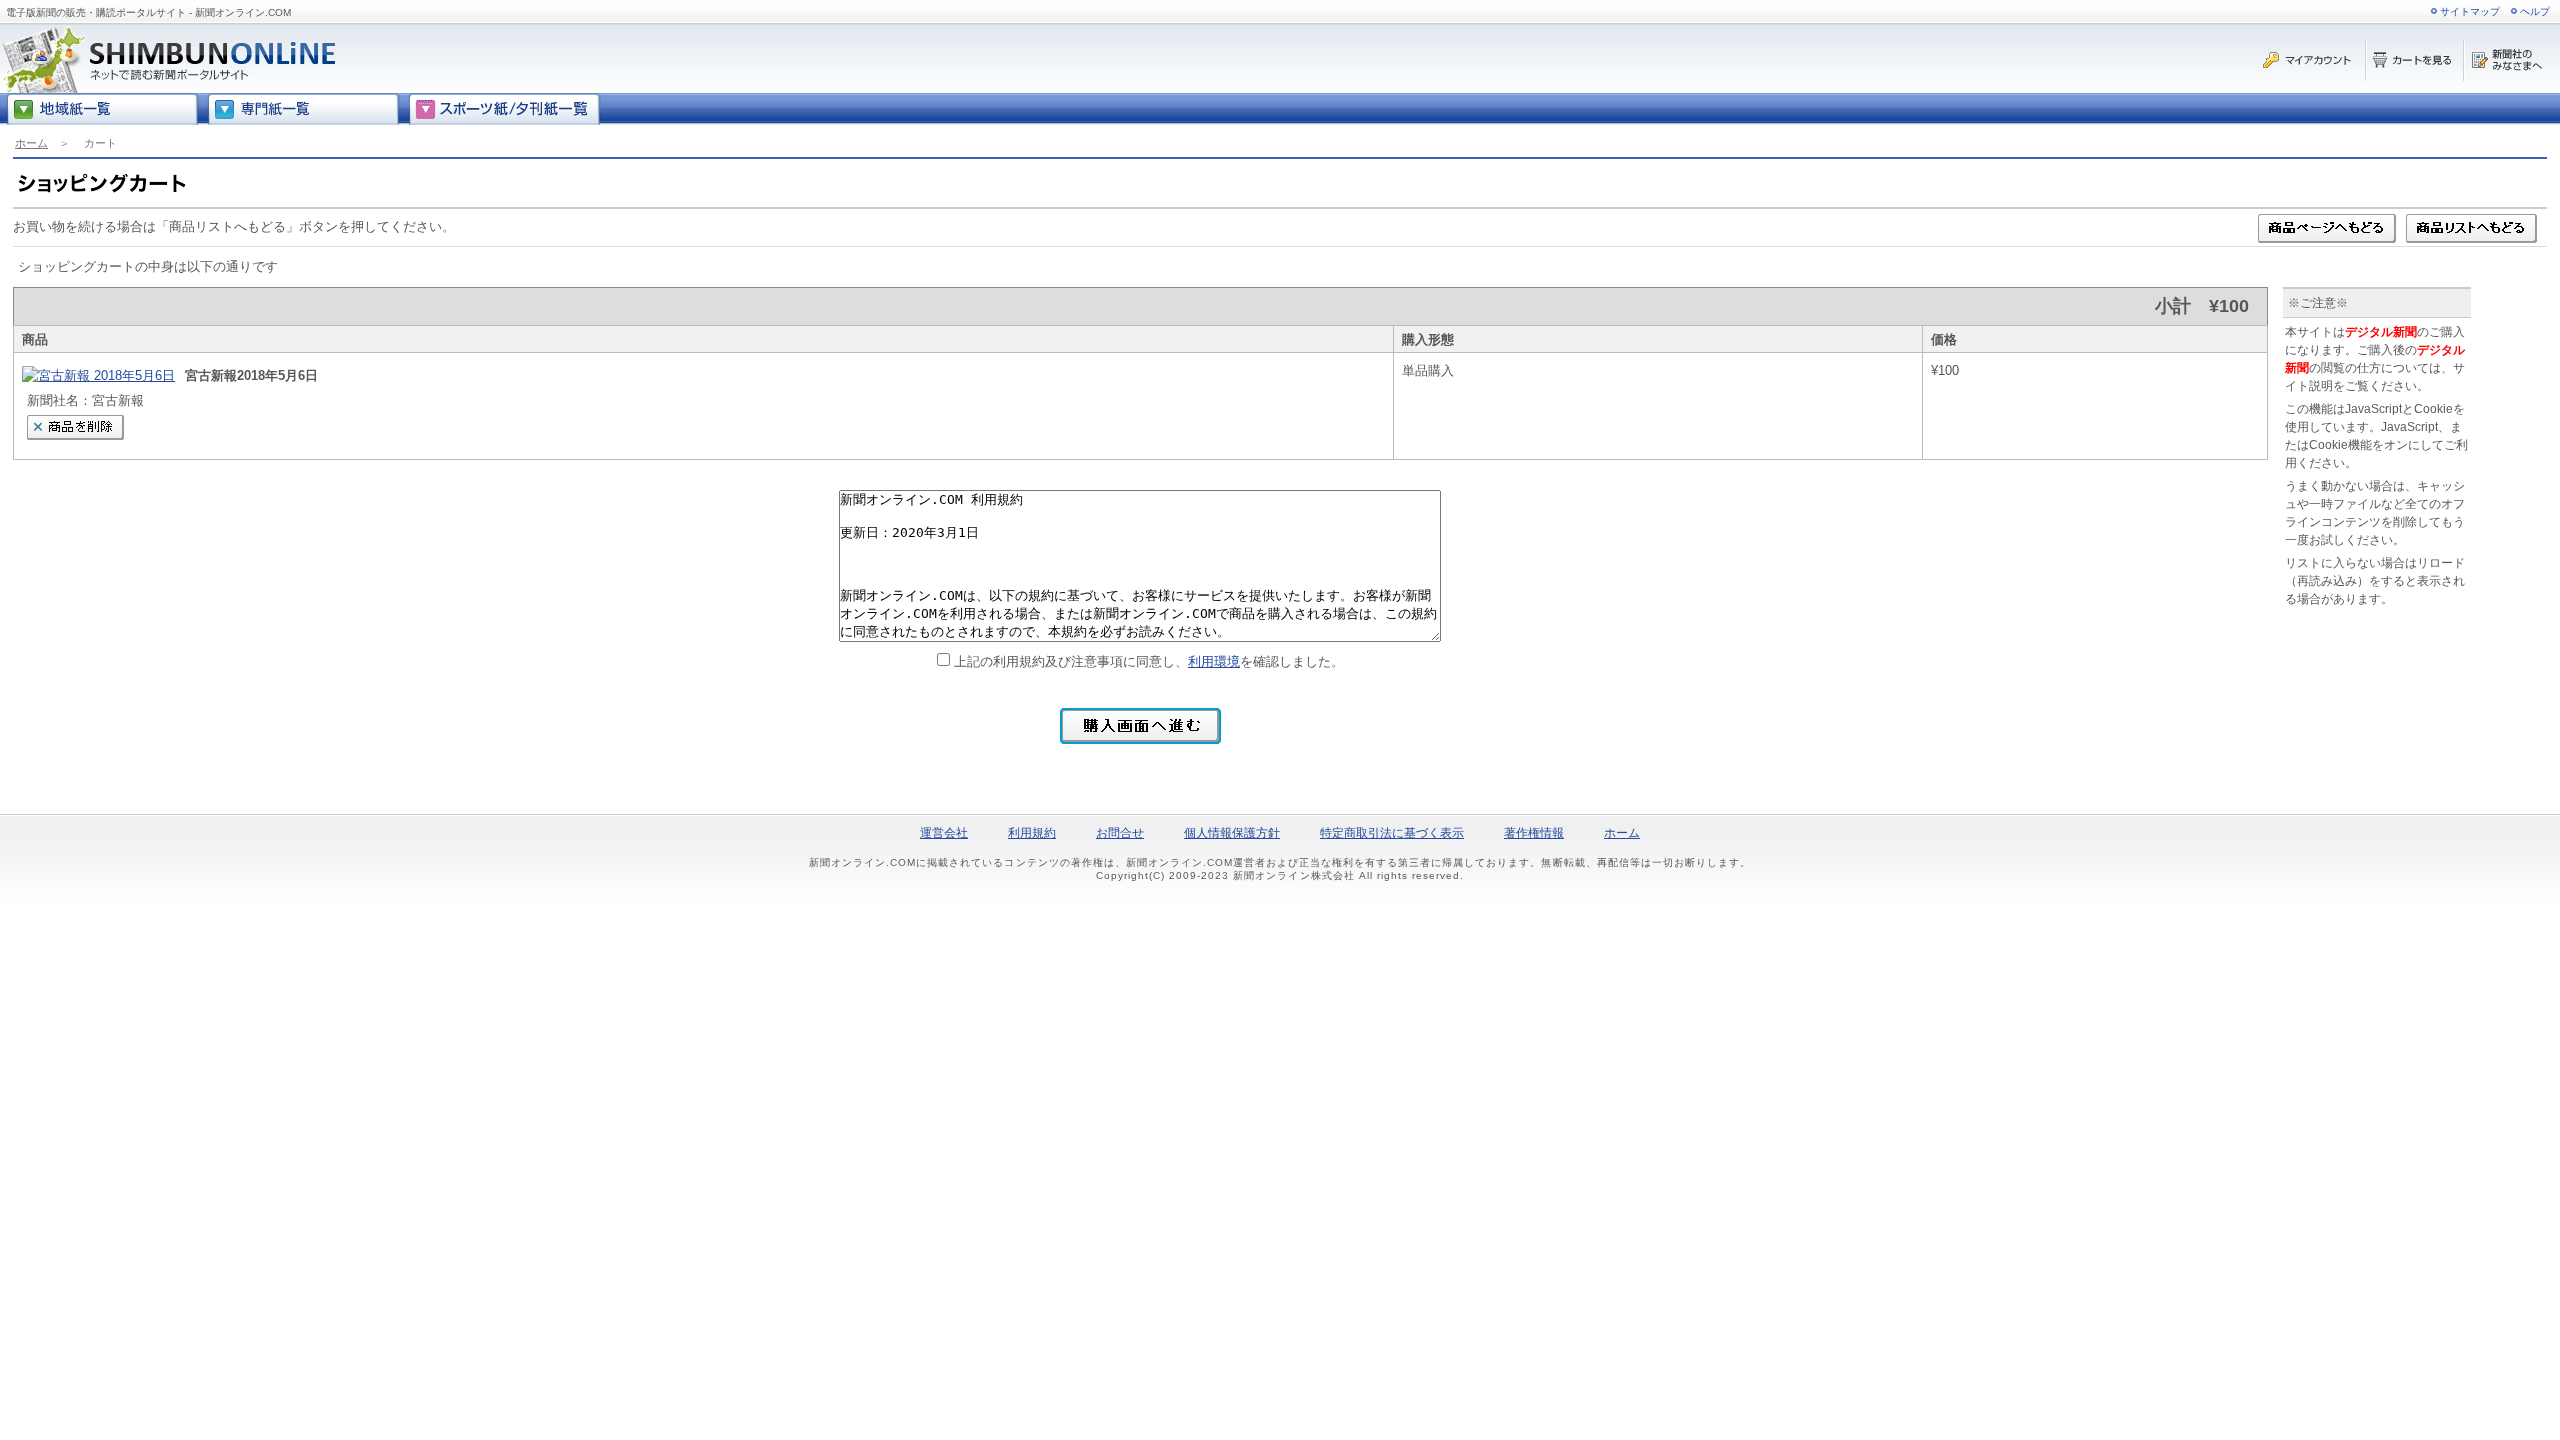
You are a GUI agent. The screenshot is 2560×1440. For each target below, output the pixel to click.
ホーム (31, 143)
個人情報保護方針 (1232, 833)
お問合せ (1120, 833)
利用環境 (1214, 661)
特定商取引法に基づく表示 (1392, 833)
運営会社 (944, 833)
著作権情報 (1534, 833)
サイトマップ (2470, 11)
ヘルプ (2535, 11)
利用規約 (1032, 833)
